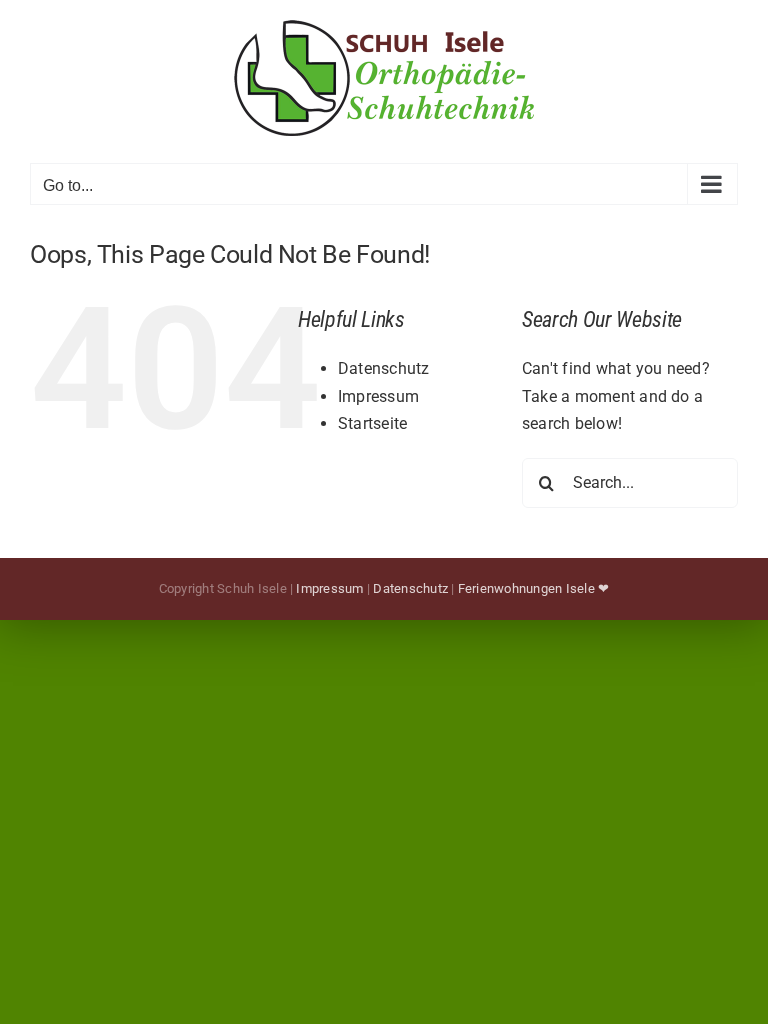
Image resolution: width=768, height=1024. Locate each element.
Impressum (378, 396)
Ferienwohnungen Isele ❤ (534, 588)
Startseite (372, 423)
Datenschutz (384, 368)
